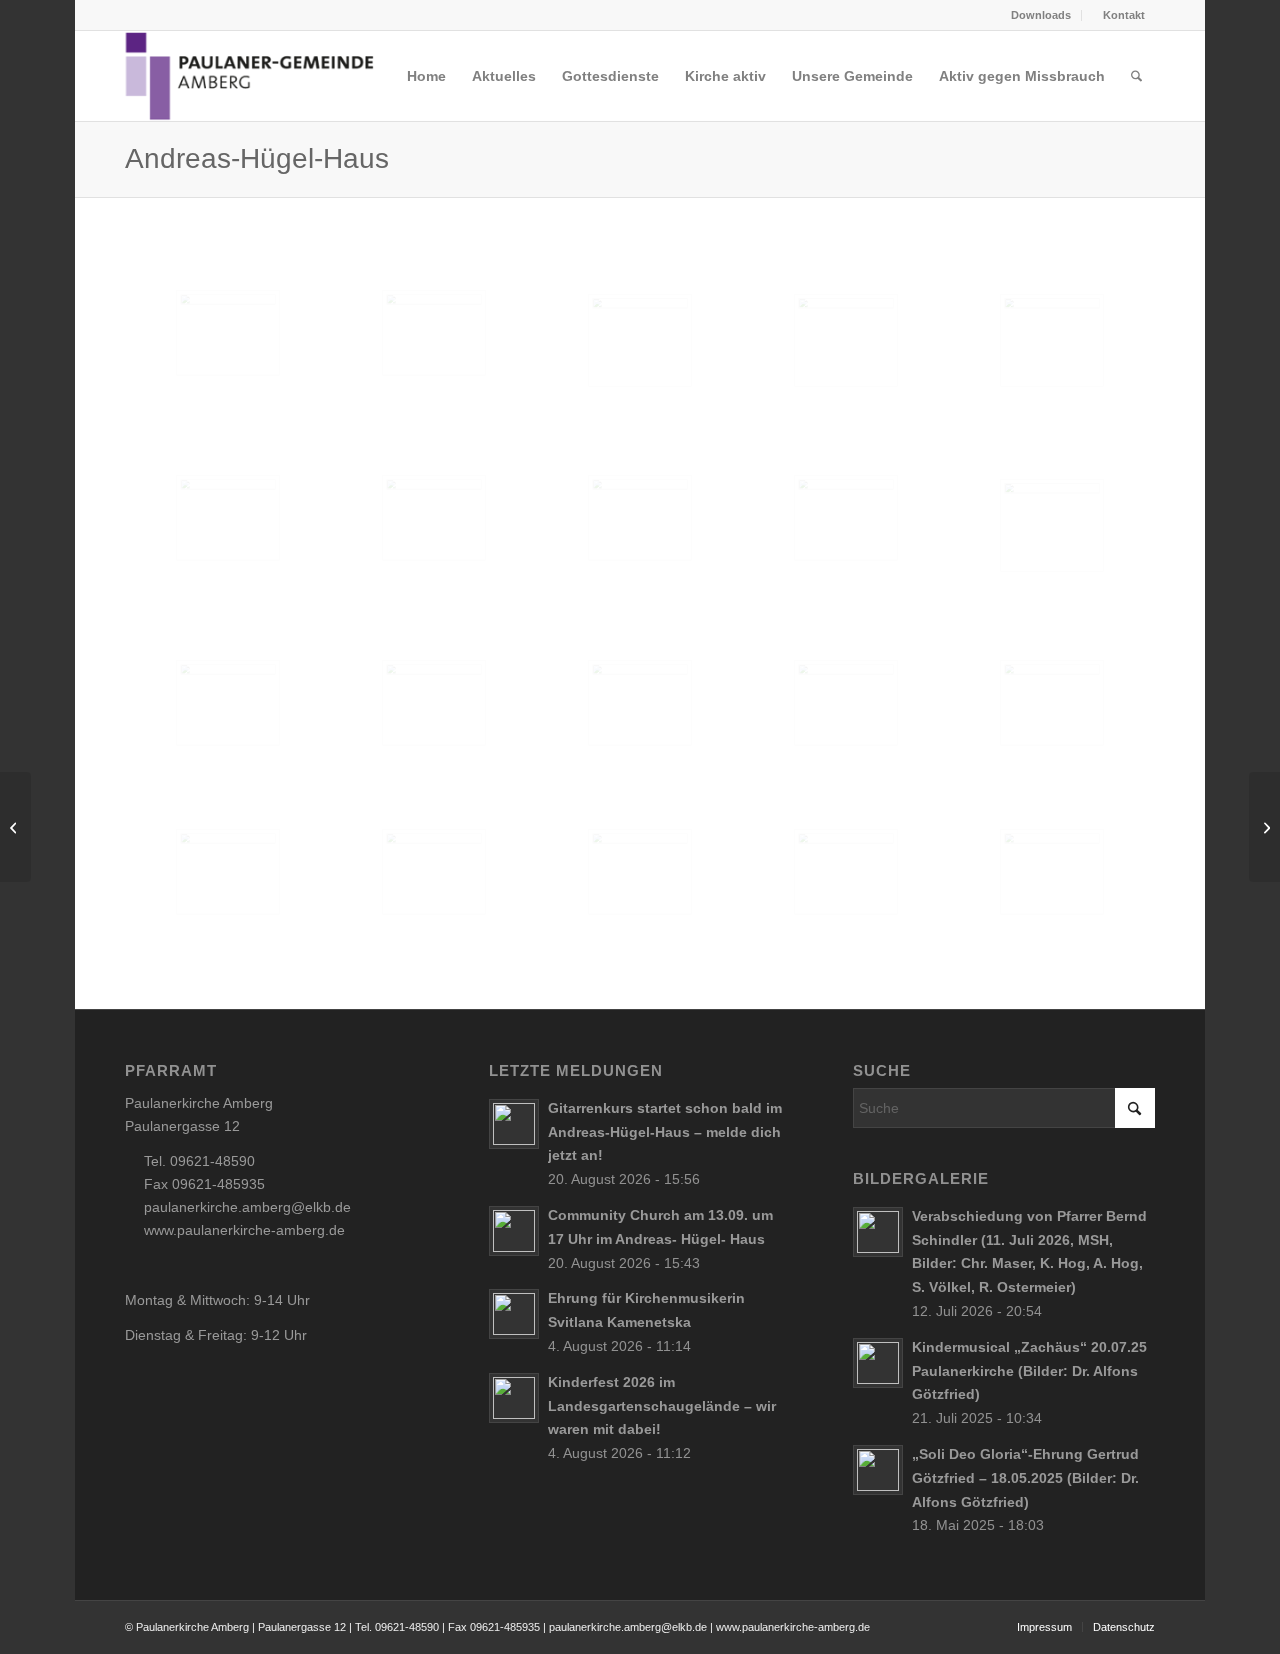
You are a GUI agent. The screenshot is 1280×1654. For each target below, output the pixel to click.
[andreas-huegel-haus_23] (1052, 525)
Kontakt (1122, 15)
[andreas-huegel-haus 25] (1052, 872)
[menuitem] (1035, 15)
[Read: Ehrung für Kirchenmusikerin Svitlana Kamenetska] (514, 1314)
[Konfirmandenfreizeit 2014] (1264, 827)
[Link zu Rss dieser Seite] (131, 15)
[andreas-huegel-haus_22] (1052, 340)
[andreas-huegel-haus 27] (640, 872)
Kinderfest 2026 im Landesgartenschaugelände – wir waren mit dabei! (662, 1406)
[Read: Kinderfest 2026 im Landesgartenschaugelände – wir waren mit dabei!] (514, 1398)
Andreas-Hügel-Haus (257, 158)
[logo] (250, 76)
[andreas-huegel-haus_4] (434, 518)
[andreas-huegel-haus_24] (846, 340)
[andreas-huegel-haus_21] (640, 340)
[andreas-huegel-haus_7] (846, 518)
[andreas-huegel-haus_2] (434, 333)
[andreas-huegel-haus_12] (640, 703)
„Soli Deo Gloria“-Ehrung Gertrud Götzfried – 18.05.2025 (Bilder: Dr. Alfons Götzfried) (1025, 1478)
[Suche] (1136, 76)
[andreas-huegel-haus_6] (640, 518)
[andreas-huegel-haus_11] (434, 703)
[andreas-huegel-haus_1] (228, 333)
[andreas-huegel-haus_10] (228, 703)
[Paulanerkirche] (15, 827)
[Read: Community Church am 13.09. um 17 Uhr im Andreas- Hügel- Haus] (514, 1231)
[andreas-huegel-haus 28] (434, 872)
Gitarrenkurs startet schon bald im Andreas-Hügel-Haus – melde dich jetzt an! (665, 1132)
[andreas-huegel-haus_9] (228, 872)
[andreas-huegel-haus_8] (1052, 703)
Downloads (1041, 15)
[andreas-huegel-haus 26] (846, 872)
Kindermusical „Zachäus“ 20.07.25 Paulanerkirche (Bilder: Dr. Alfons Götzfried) (1029, 1371)
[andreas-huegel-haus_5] (228, 518)
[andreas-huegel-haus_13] (846, 703)
